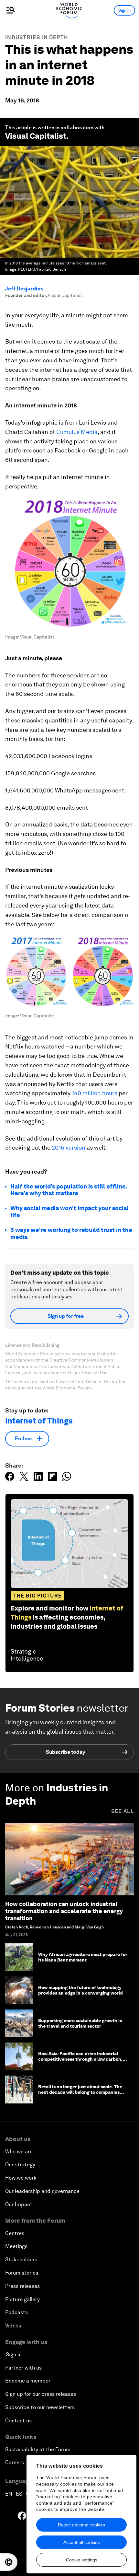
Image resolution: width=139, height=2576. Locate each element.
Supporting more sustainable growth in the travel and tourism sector (80, 2023)
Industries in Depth (37, 37)
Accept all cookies (82, 2542)
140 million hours (95, 1093)
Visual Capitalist (36, 136)
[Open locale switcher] (9, 2562)
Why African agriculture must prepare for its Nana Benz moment (83, 1957)
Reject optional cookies (81, 2525)
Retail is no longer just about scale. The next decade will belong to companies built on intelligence (80, 2092)
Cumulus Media (77, 432)
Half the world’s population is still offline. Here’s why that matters (69, 1190)
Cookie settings (82, 2560)
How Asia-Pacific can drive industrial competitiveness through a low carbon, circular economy (80, 2059)
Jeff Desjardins (24, 289)
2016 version (69, 1147)
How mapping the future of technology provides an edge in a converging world (80, 1990)
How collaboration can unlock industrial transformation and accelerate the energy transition (64, 1911)
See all (123, 1811)
